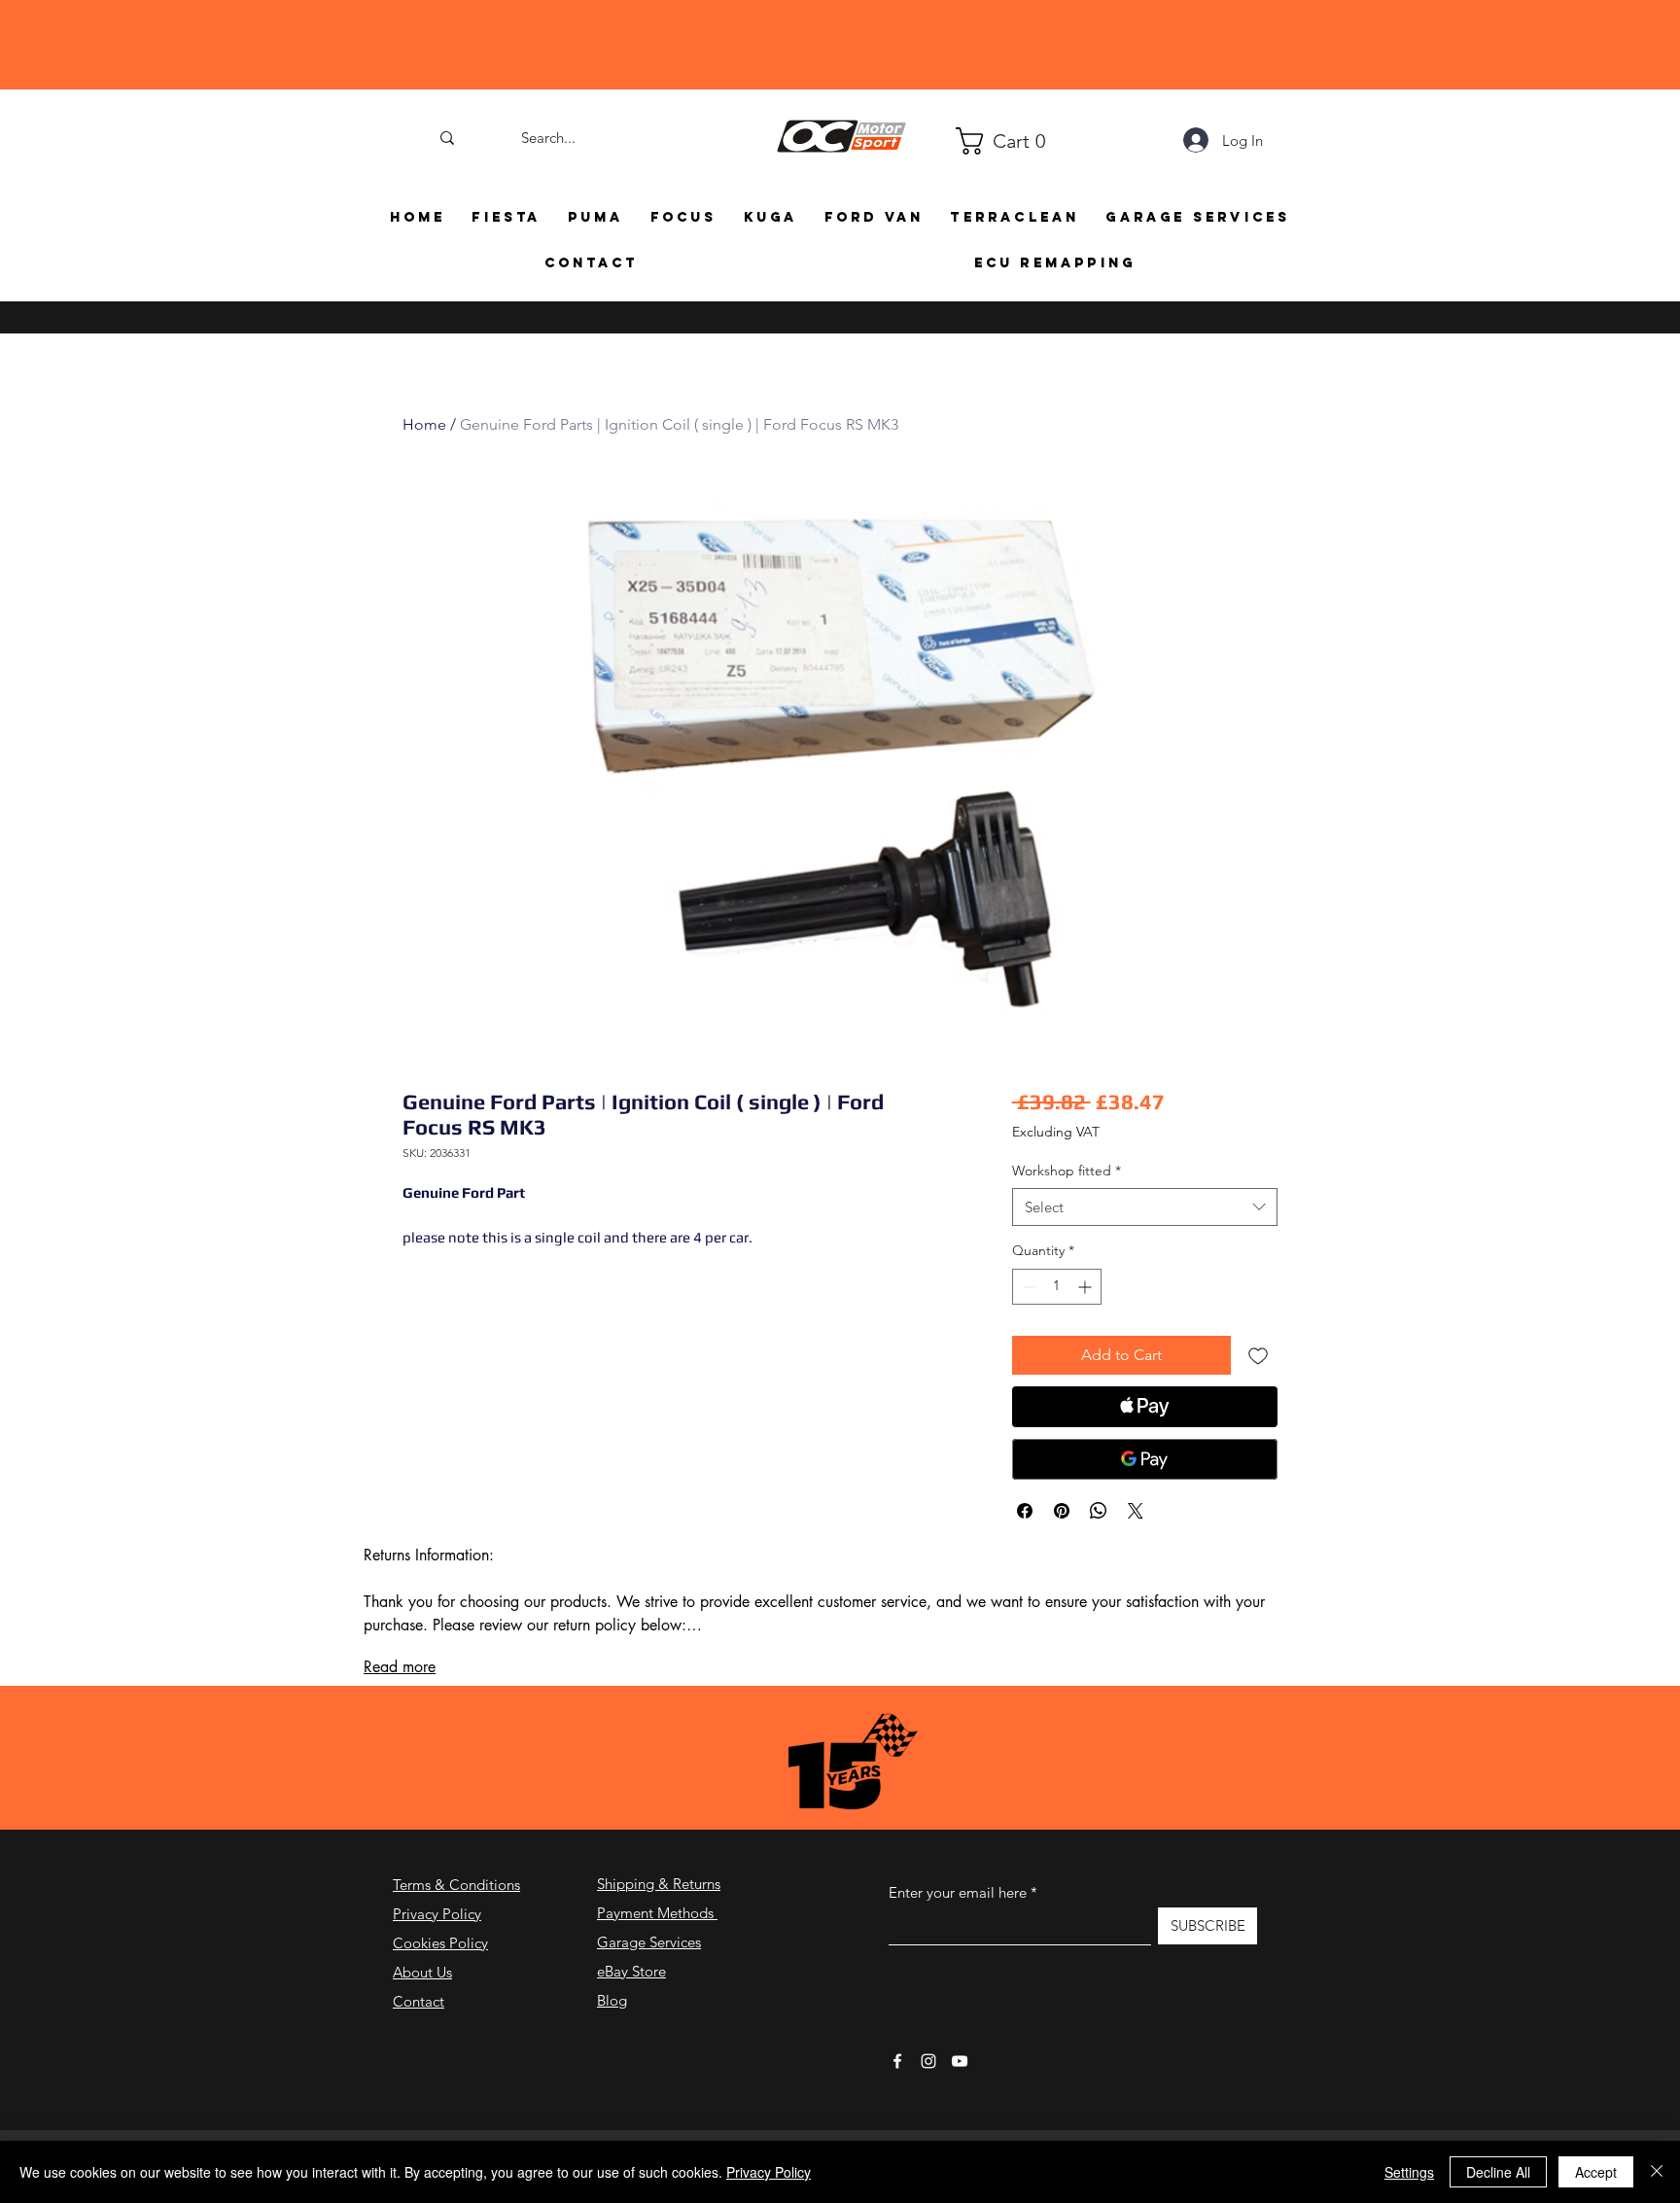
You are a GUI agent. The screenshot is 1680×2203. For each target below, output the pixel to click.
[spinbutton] (1057, 1287)
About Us (422, 1972)
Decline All (1498, 2172)
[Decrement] (1027, 1287)
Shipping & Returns (659, 1884)
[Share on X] (1136, 1511)
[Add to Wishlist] (1258, 1355)
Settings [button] (1409, 2172)
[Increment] (1086, 1287)
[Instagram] (928, 2061)
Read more (400, 1667)
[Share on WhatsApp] (1099, 1511)
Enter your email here (958, 1892)
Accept (1596, 2172)
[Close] (1657, 2172)
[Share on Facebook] (1025, 1511)
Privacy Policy (437, 1914)
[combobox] (1145, 1207)
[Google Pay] (1145, 1459)
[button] (964, 141)
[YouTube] (960, 2061)
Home (424, 424)
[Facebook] (897, 2061)
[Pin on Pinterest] (1062, 1511)
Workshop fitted (1067, 1171)
